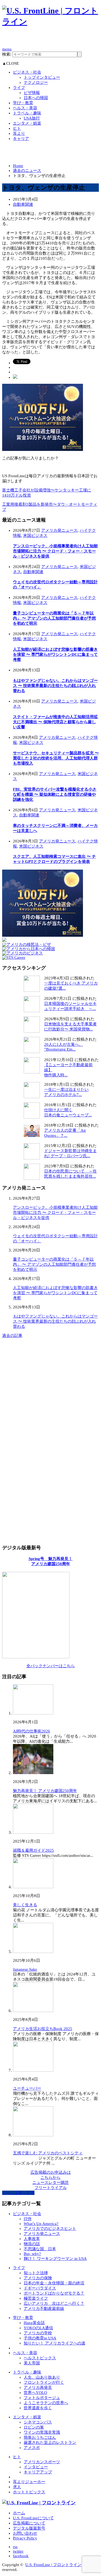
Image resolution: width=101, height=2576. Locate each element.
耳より (19, 133)
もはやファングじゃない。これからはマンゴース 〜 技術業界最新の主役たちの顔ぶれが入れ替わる (55, 686)
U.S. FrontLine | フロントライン (53, 2565)
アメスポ (32, 2448)
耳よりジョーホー (29, 2482)
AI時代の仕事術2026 (32, 1731)
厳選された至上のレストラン (50, 2443)
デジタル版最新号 (29, 2528)
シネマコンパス (38, 2422)
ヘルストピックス (40, 2358)
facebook (21, 2556)
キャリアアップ (38, 2472)
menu (7, 49)
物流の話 (32, 2244)
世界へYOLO (35, 2393)
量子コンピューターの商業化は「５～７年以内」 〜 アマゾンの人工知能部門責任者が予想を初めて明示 (54, 618)
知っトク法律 (36, 2273)
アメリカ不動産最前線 (44, 2309)
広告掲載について (29, 2523)
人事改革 (32, 2239)
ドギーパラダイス (40, 2288)
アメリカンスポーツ (42, 2462)
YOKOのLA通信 (38, 2328)
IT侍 (28, 2219)
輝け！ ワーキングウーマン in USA (55, 2259)
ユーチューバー (27, 2088)
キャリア (21, 139)
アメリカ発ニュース (59, 530)
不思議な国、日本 (40, 2249)
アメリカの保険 (38, 2278)
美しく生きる (25, 1905)
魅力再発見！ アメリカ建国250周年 (45, 1791)
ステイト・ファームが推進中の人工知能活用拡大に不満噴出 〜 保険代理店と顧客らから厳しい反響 (55, 722)
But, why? (32, 2254)
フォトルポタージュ (42, 2398)
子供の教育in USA (40, 2338)
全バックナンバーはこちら (51, 1666)
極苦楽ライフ (36, 2298)
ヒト (17, 128)
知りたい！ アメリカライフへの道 (55, 2343)
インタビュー (36, 2467)
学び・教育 (23, 103)
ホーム (19, 2513)
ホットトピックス (29, 2492)
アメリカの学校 (38, 2333)
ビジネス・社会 (27, 72)
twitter (18, 2551)
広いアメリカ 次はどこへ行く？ (54, 2303)
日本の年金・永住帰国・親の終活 (54, 2283)
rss (15, 2547)
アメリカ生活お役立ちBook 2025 (43, 2029)
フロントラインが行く (44, 2382)
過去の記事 (12, 1336)
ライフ (19, 88)
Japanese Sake (25, 1969)
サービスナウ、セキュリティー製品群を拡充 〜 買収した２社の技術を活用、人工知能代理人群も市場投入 (56, 758)
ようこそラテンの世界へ (46, 2403)
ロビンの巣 (34, 2427)
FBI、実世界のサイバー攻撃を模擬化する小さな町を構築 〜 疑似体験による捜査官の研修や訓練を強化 (55, 794)
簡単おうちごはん (40, 2437)
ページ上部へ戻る (18, 2193)
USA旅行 (32, 118)
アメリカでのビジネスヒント (50, 2228)
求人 (17, 2487)
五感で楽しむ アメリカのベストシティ (48, 2153)
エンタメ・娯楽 (27, 123)
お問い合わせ (25, 2533)
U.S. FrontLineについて (33, 2518)
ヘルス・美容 (25, 108)
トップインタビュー (42, 77)
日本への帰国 (36, 98)
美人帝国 (32, 2363)
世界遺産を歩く (38, 2408)
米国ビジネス (35, 536)
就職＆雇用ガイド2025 (33, 1850)
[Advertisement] (52, 39)
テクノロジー (36, 82)
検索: (7, 54)
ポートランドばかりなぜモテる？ (54, 2293)
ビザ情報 (32, 93)
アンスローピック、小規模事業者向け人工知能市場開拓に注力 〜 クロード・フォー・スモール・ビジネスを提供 (55, 551)
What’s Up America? (41, 2224)
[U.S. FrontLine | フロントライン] (50, 22)
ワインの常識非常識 (42, 2432)
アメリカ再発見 (38, 2387)
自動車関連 (23, 204)
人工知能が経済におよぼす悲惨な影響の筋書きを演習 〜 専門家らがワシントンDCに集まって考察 (55, 654)
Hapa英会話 (34, 2323)
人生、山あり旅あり (42, 2377)
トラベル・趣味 (27, 113)
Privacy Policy (25, 2538)
